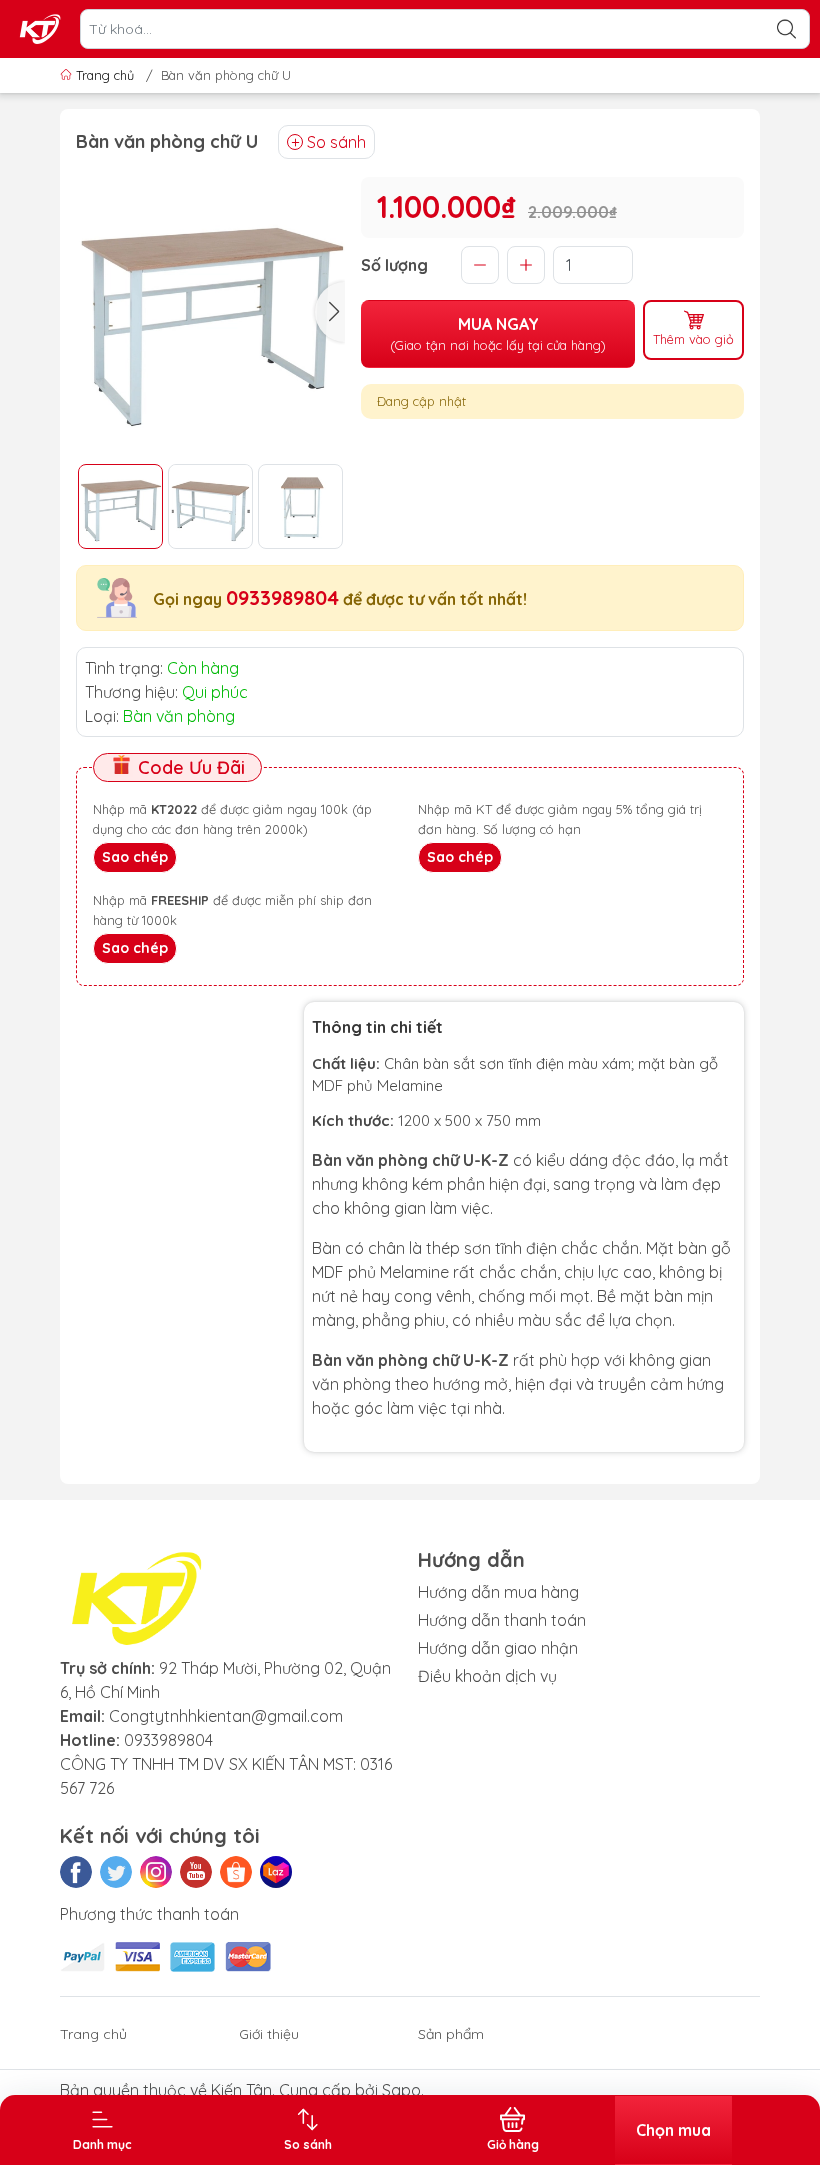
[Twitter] (116, 1872)
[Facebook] (76, 1872)
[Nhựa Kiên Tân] (41, 29)
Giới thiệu (269, 2034)
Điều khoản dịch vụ (487, 1676)
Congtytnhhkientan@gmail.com (226, 1716)
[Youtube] (196, 1872)
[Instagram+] (156, 1872)
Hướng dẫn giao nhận (498, 1648)
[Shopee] (236, 1872)
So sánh (336, 142)
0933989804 (282, 597)
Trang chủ (105, 75)
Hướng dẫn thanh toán (502, 1620)
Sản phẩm (451, 2034)
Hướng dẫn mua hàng (498, 1592)
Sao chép (135, 857)
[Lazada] (276, 1872)
